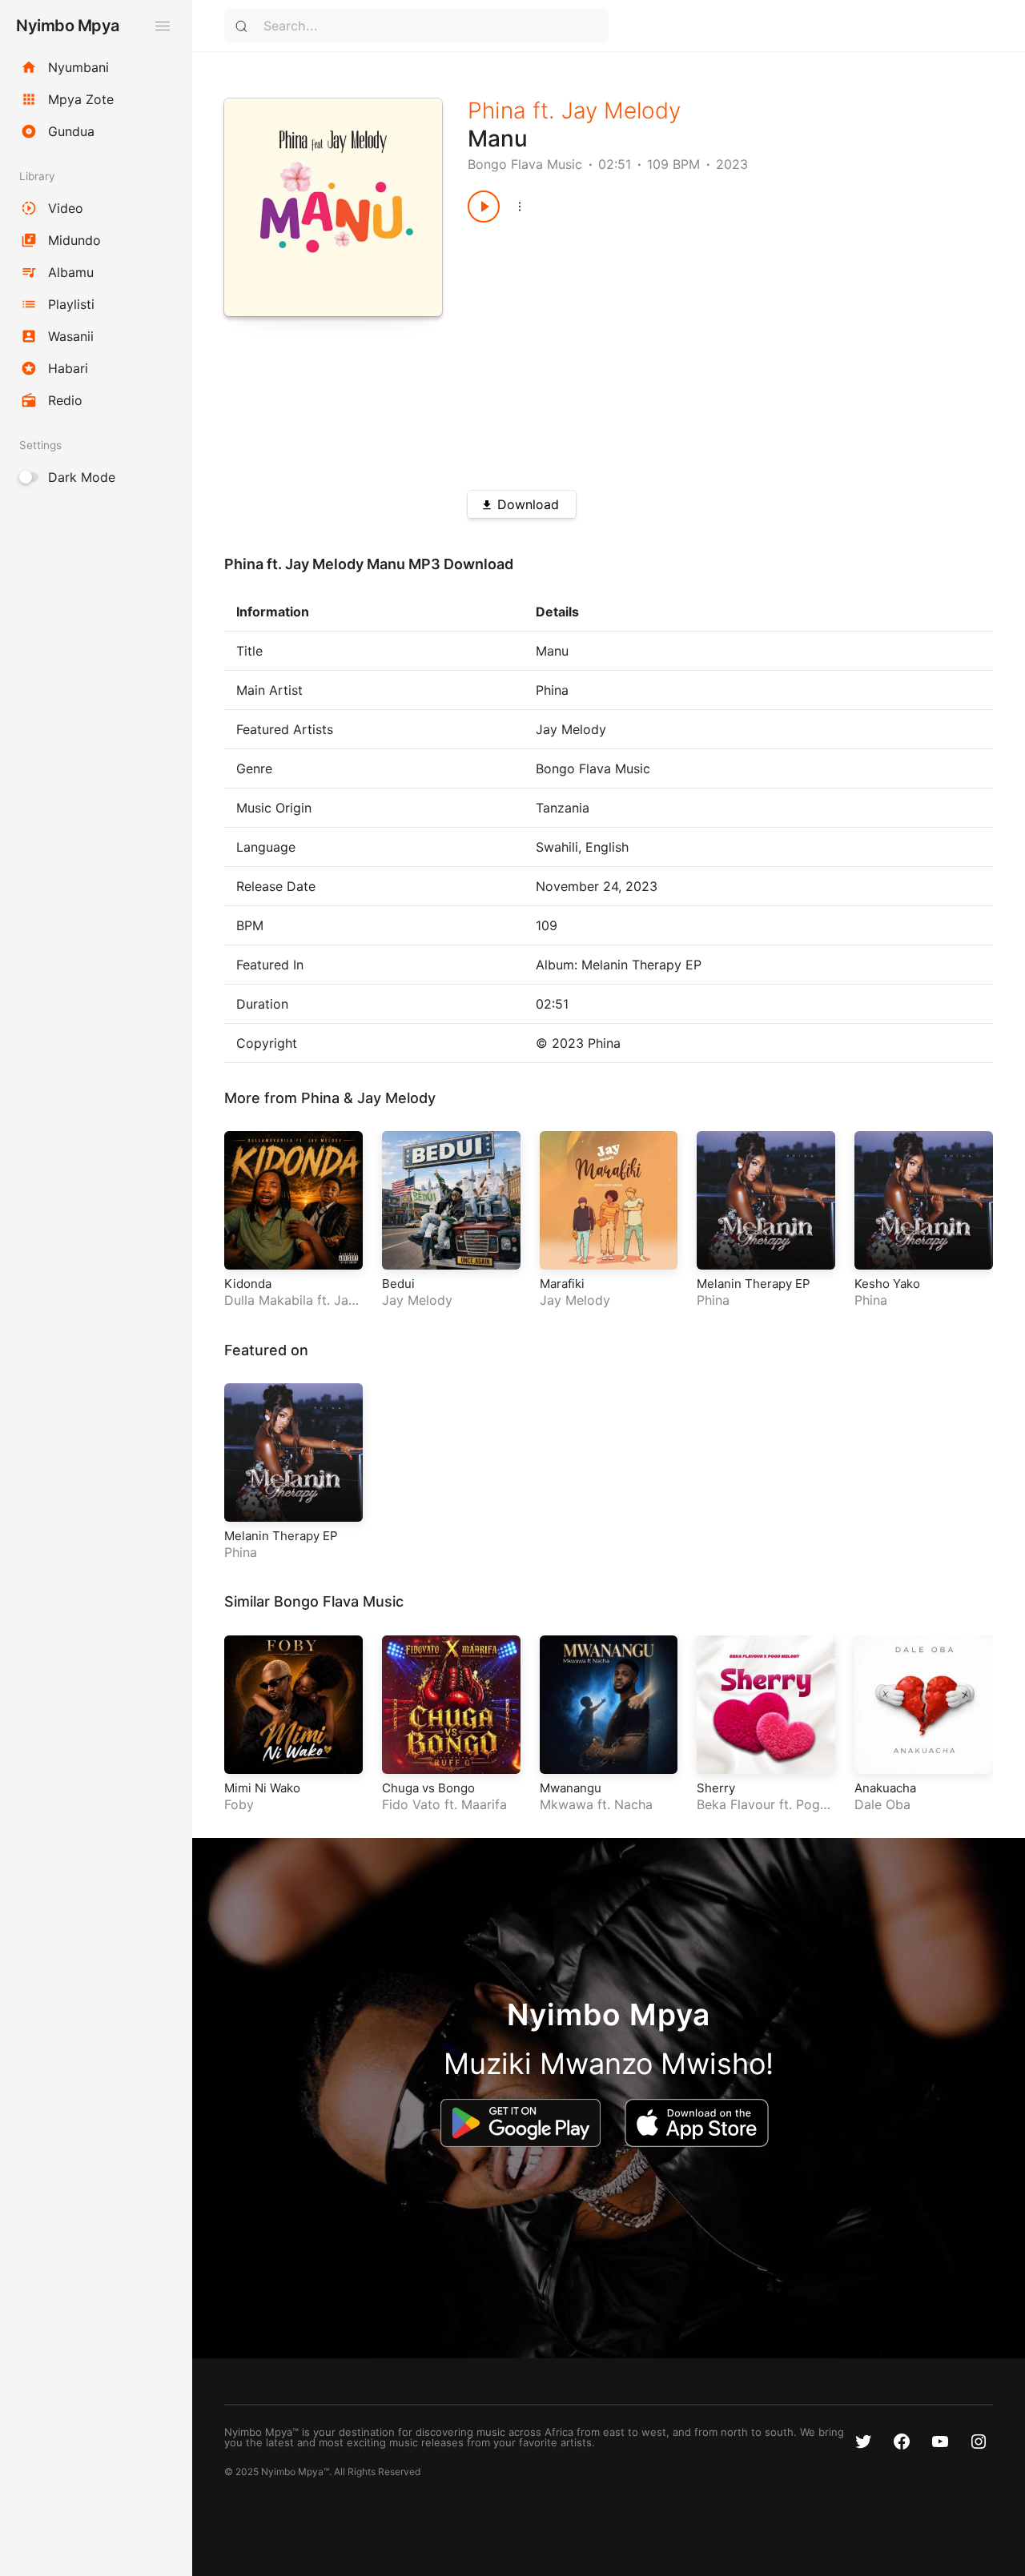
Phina (497, 110)
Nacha (633, 1804)
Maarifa (484, 1804)
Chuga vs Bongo (428, 1788)
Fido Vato (411, 1804)
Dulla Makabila (269, 1300)
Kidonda (248, 1284)
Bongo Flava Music (525, 164)
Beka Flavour (736, 1804)
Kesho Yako (887, 1284)
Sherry (716, 1788)
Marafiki (562, 1284)
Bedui (398, 1284)
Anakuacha (885, 1788)
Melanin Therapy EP (754, 1284)
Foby (239, 1804)
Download (528, 504)
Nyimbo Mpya (68, 26)
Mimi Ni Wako (262, 1788)
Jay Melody (621, 110)
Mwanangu (571, 1788)
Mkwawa (567, 1804)
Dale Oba (882, 1804)
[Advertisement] (704, 351)
